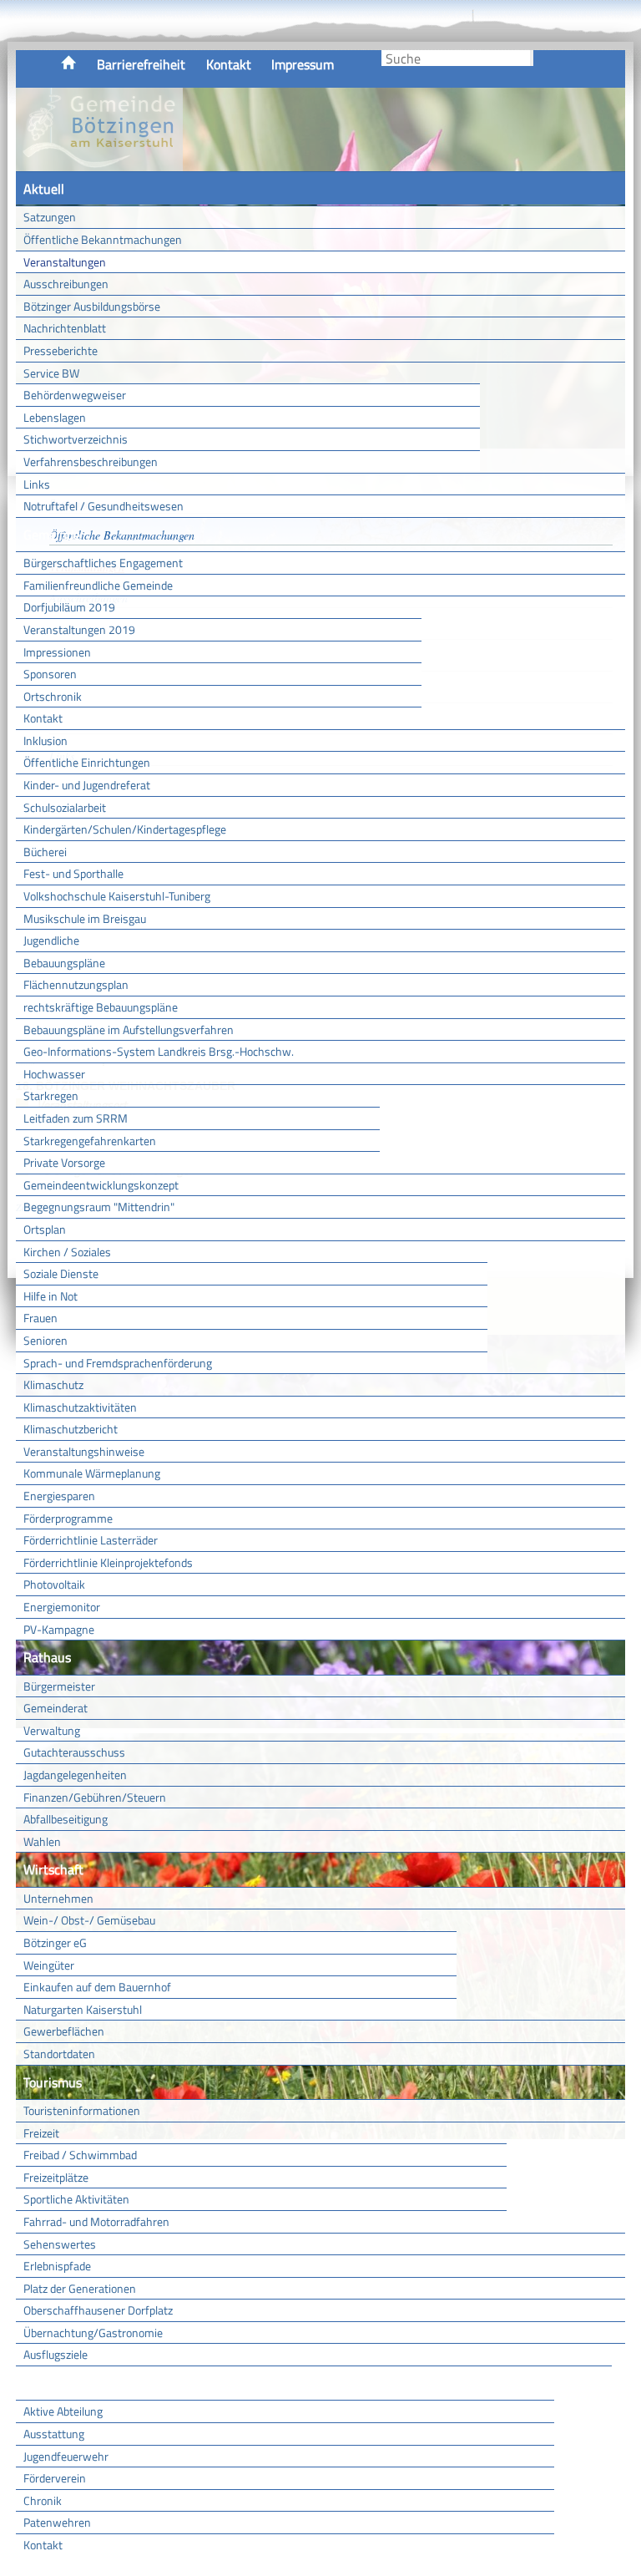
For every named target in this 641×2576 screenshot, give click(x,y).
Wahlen (42, 1841)
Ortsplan (45, 1229)
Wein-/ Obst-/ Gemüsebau (89, 1920)
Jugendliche (51, 940)
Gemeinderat (56, 1708)
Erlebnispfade (57, 2266)
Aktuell (44, 189)
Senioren (45, 1340)
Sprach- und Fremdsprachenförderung (118, 1363)
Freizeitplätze (56, 2177)
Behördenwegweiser (75, 395)
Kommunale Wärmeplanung (92, 1473)
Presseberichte (61, 350)
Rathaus (47, 1657)
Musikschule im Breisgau (85, 918)
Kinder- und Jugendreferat (87, 785)
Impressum (303, 64)
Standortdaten (59, 2054)
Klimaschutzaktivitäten (80, 1407)
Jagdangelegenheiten (75, 1775)
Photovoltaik (54, 1584)
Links (37, 484)
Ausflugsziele (56, 2354)
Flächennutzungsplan (76, 984)
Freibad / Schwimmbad (80, 2155)
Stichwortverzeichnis (76, 439)
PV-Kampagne (59, 1629)
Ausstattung (54, 2434)
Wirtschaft (53, 1869)
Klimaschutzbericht (71, 1429)
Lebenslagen (55, 417)
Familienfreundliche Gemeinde (98, 585)
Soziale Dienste (61, 1273)
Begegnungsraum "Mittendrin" (99, 1207)
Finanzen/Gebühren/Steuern (95, 1797)
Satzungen (50, 217)
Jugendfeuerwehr (66, 2456)
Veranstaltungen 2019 (79, 629)
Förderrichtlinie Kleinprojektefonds (108, 1562)
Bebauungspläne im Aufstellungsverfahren (129, 1029)
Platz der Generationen (80, 2288)
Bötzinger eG (55, 1942)
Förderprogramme (68, 1518)
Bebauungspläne (64, 963)
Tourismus (53, 2082)
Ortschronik (53, 696)
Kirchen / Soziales (67, 1252)
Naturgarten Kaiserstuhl (83, 2009)
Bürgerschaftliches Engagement (103, 563)
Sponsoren (50, 674)
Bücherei (45, 852)
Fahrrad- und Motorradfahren (96, 2221)
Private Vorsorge (64, 1162)
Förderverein (55, 2478)
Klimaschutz (53, 1384)
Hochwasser (54, 1074)
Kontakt (229, 64)
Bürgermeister (59, 1686)
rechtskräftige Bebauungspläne (101, 1007)
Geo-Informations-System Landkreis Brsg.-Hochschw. (159, 1051)
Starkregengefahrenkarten (90, 1141)
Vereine (583, 2383)
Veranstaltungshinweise (84, 1451)
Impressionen (57, 652)
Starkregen (51, 1095)
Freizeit (41, 2133)
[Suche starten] (532, 58)
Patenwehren (57, 2522)
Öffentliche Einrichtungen (87, 762)
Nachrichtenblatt (65, 328)
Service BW (51, 373)
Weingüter (49, 1965)
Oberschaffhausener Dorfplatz (98, 2310)
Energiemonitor (62, 1607)
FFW (36, 2383)
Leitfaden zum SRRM (76, 1118)
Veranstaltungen (65, 262)
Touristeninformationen (82, 2110)
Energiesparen (59, 1496)
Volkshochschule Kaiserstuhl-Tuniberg (117, 896)
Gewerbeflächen (64, 2031)
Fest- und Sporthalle (73, 873)
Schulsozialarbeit (65, 807)
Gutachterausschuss (74, 1752)
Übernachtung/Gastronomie (93, 2333)
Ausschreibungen (66, 284)
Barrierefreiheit (141, 64)
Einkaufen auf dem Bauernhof (97, 1987)
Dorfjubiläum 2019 (69, 607)
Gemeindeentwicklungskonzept (101, 1185)
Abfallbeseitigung (66, 1819)
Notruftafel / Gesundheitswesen (103, 506)
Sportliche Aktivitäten (76, 2199)
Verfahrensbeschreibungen (91, 461)
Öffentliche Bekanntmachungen (103, 239)
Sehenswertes (60, 2244)
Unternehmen (58, 1898)
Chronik (43, 2500)
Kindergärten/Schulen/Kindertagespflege (125, 829)
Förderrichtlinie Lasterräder (91, 1540)
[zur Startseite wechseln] (99, 162)
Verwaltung (52, 1730)
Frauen (40, 1318)
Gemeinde (52, 535)
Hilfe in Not (50, 1296)
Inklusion (45, 740)
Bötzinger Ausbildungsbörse (92, 306)
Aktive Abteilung (63, 2411)
